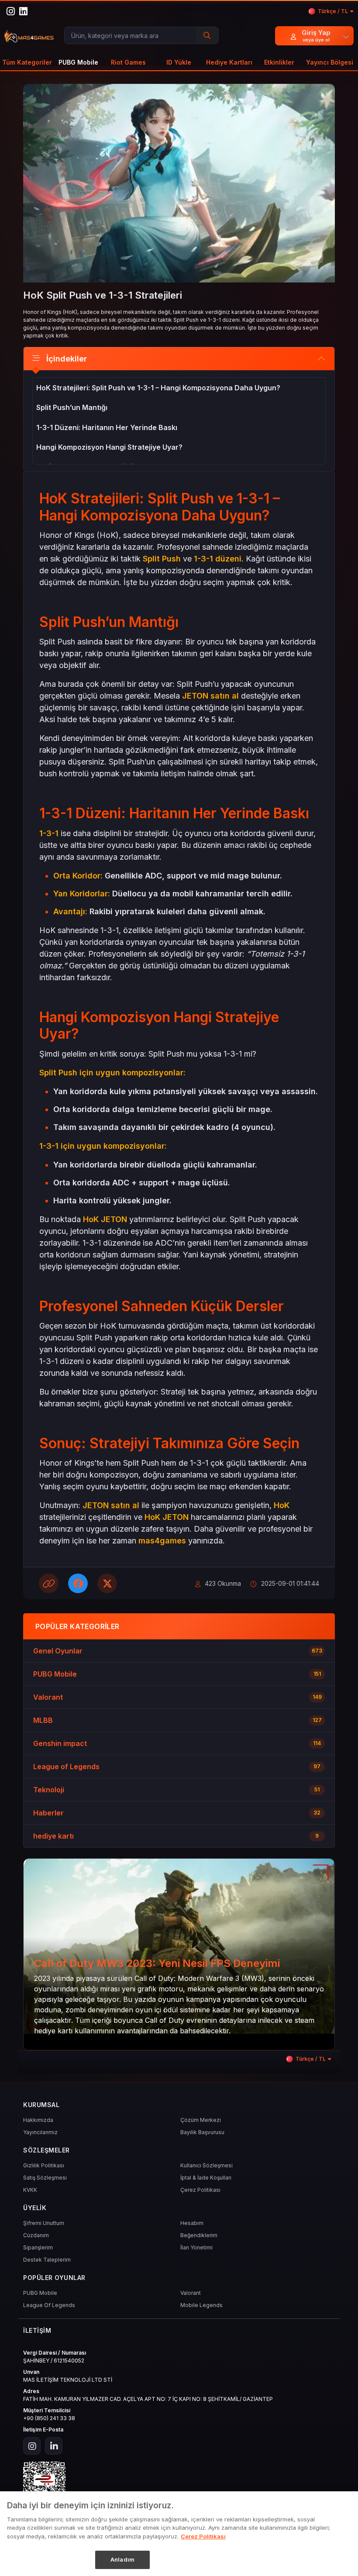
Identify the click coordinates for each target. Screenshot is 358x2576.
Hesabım (192, 2223)
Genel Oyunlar (58, 1651)
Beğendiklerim (199, 2235)
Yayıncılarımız (40, 2132)
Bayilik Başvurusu (202, 2132)
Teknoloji (49, 1790)
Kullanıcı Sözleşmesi (207, 2165)
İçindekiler (67, 359)
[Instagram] (32, 2446)
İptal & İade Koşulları (206, 2178)
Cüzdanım (36, 2235)
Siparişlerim (38, 2247)
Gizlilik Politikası (44, 2165)
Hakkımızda (38, 2120)
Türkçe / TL (333, 11)
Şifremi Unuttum (44, 2223)
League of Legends (66, 1767)
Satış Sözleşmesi (45, 2178)
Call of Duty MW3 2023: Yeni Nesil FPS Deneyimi (157, 1963)
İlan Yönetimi (196, 2247)
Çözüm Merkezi (201, 2120)
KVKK (30, 2190)
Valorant (48, 1697)
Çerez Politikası (200, 2190)
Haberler (48, 1813)
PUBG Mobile (55, 1674)
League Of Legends (49, 2305)
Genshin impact (60, 1743)
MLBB (43, 1720)
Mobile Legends (201, 2305)
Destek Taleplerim (47, 2260)
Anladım (122, 2559)
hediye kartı (53, 1836)
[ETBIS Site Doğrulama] (179, 2483)
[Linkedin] (54, 2446)
